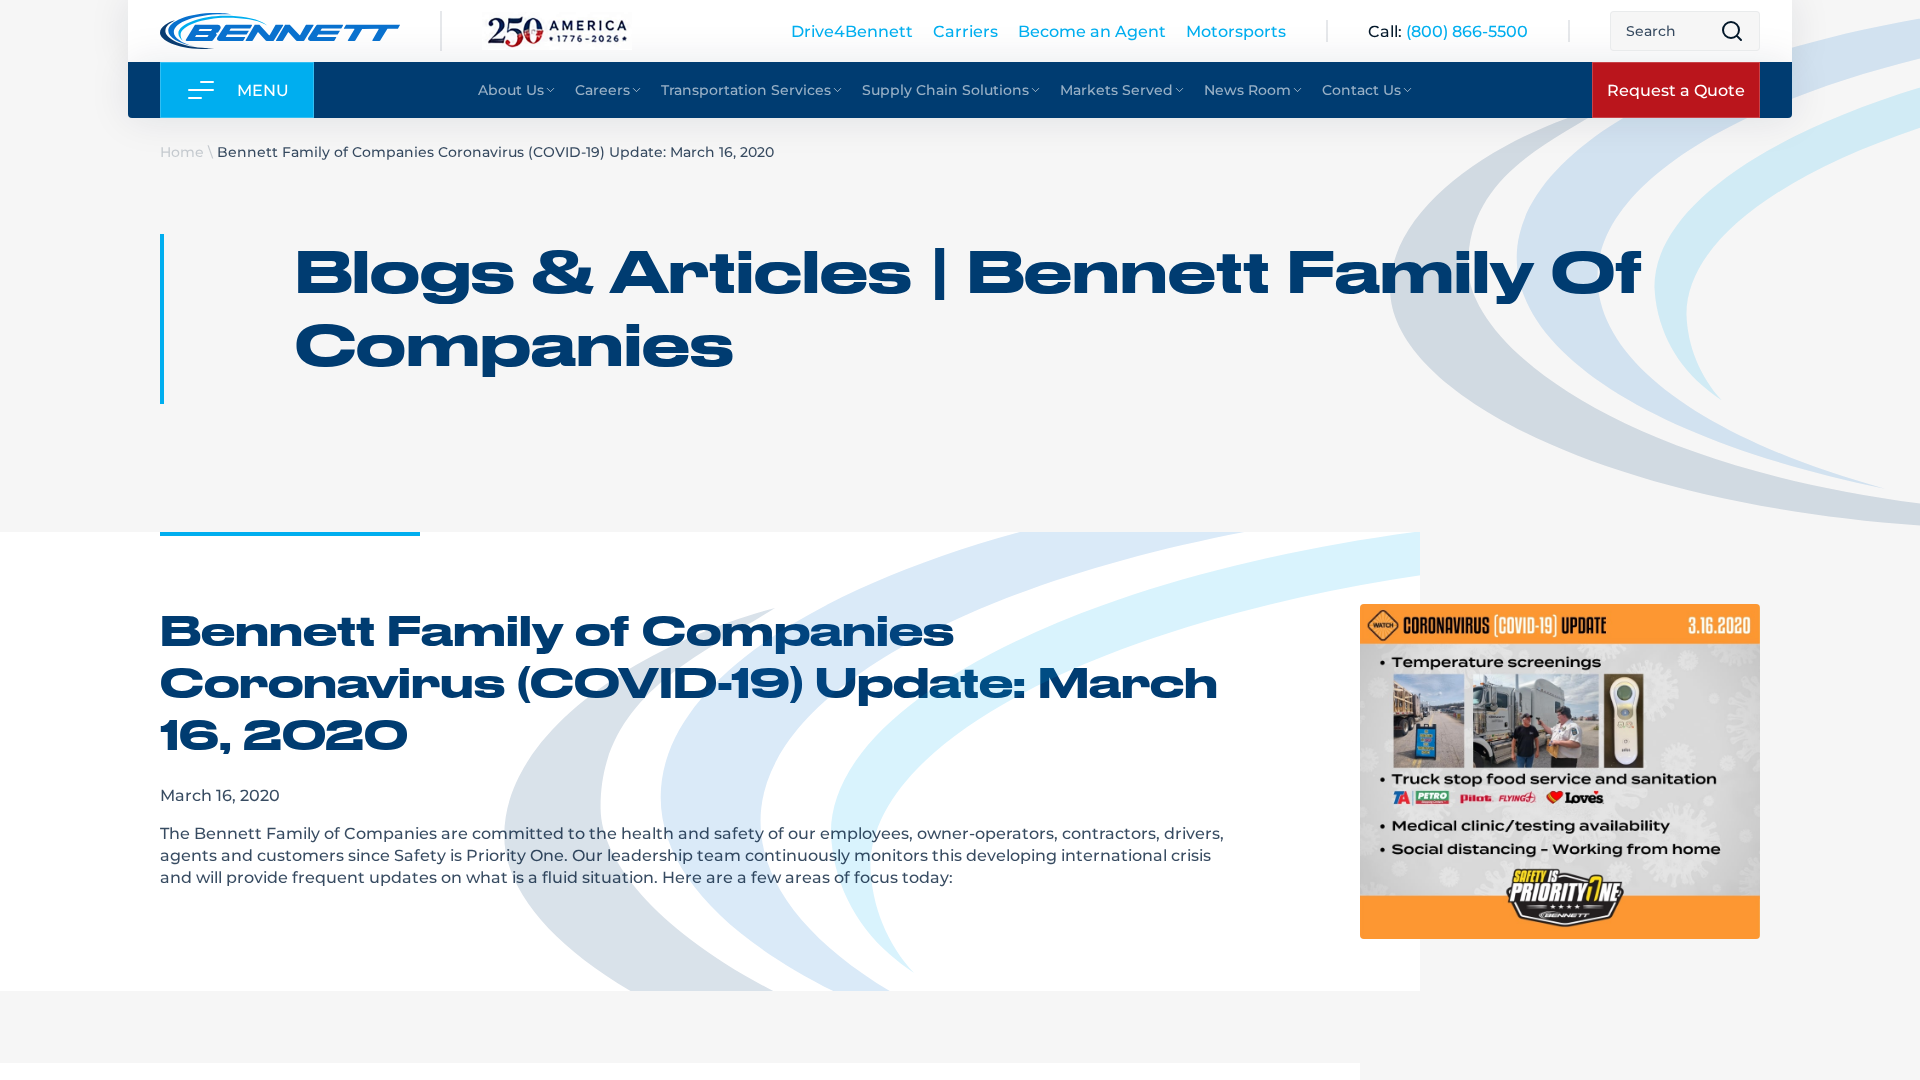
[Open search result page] (1732, 31)
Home (182, 151)
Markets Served (1116, 89)
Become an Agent (1092, 30)
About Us (511, 89)
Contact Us (1361, 89)
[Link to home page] (280, 31)
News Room (1247, 89)
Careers (602, 89)
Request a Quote (1676, 89)
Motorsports (1236, 30)
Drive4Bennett (852, 30)
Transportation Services (746, 89)
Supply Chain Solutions (945, 89)
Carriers (965, 30)
